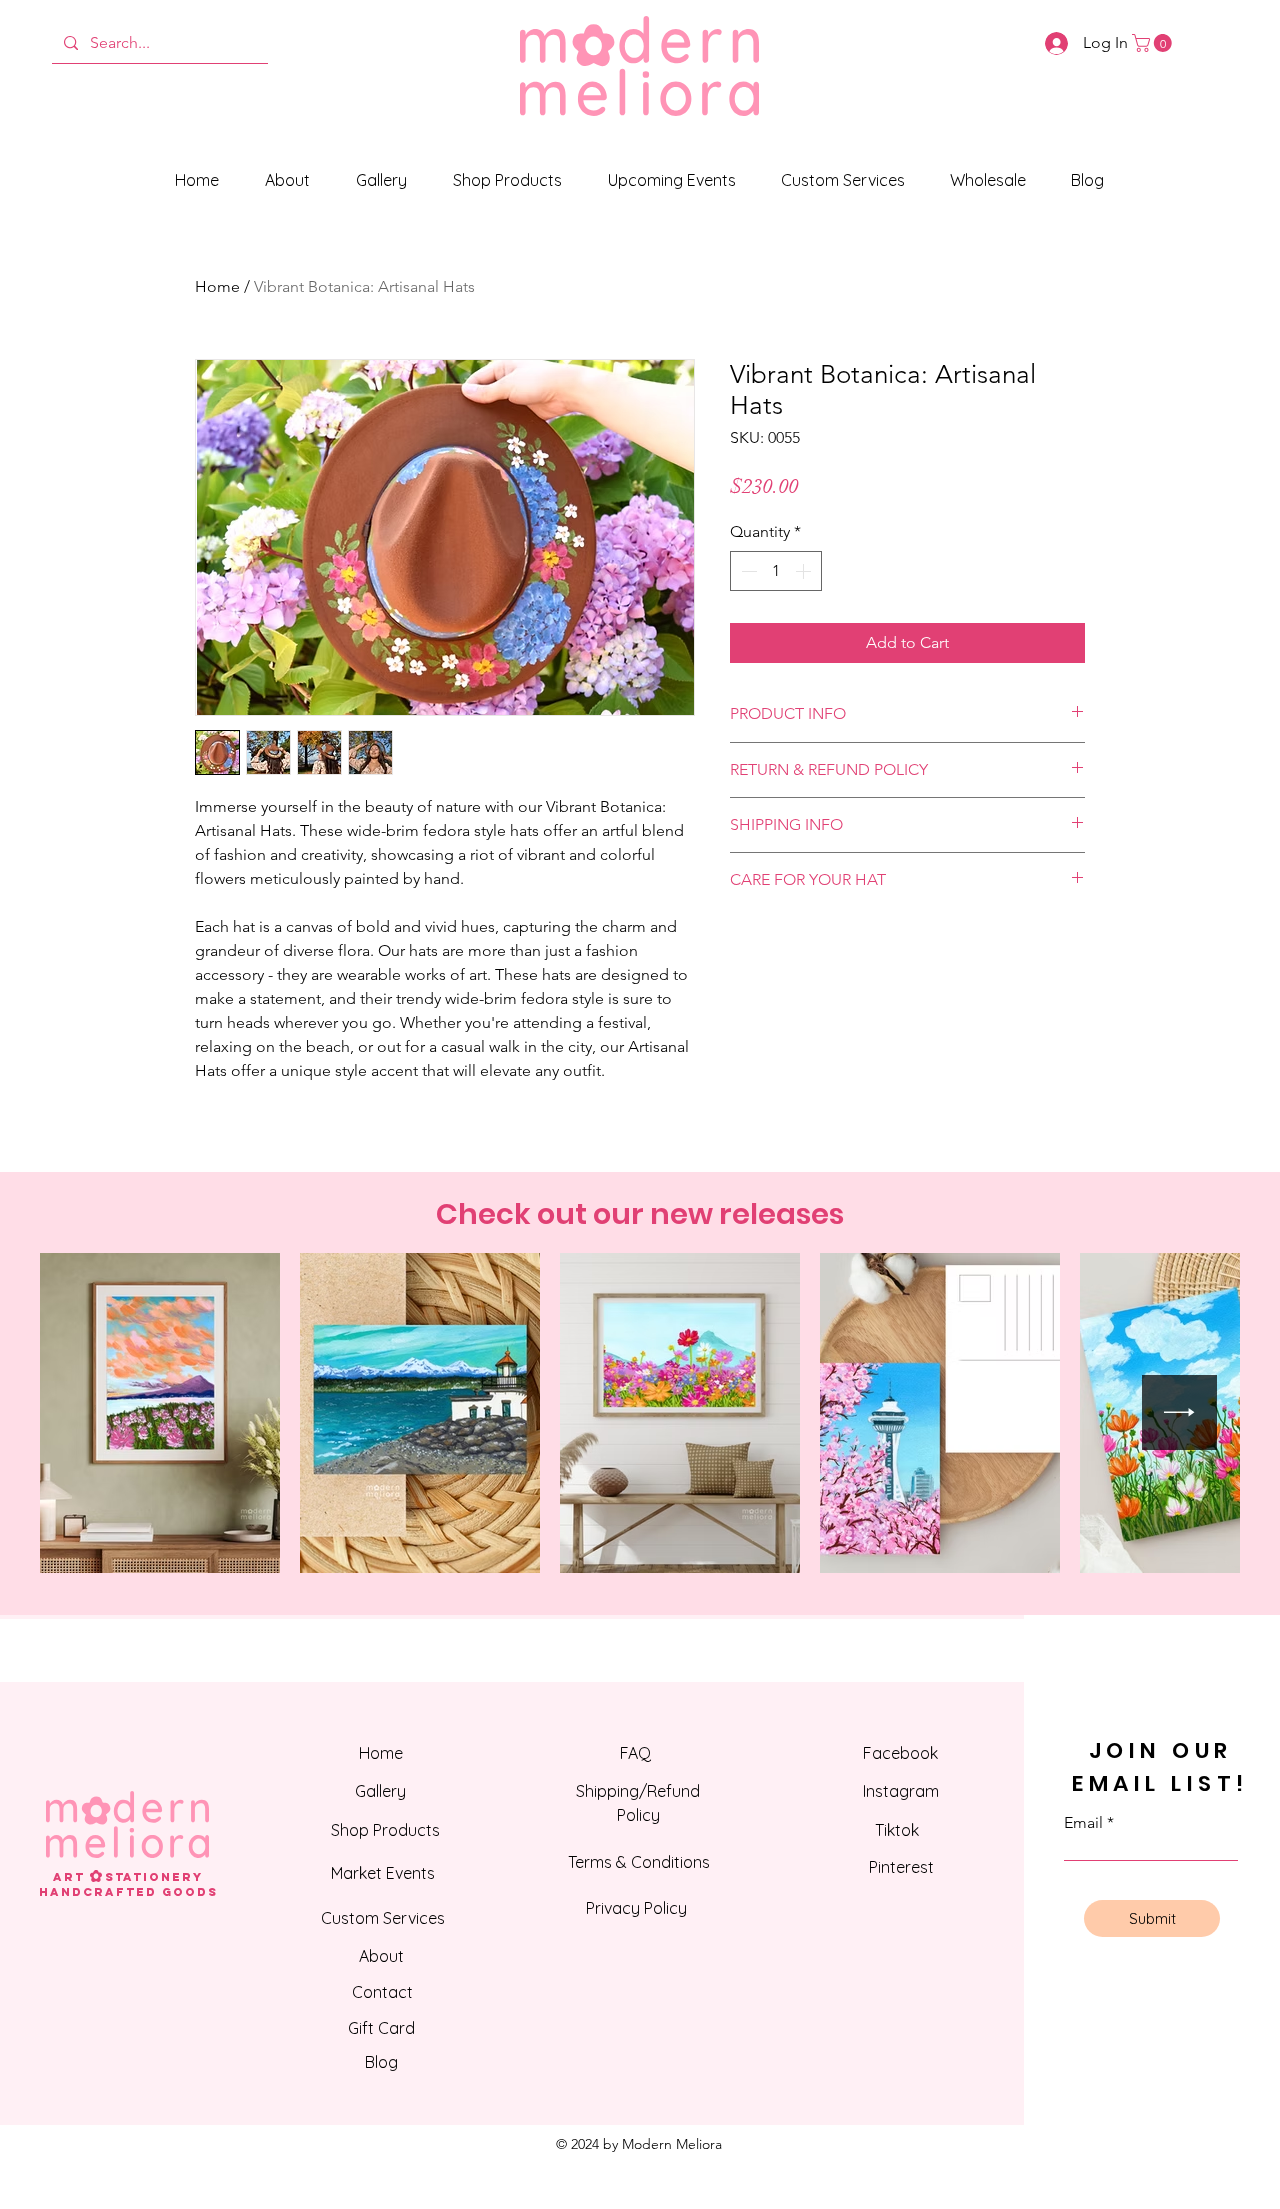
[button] (1154, 43)
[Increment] (805, 571)
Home (217, 286)
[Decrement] (747, 571)
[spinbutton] (776, 571)
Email (1083, 1823)
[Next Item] (1179, 1412)
